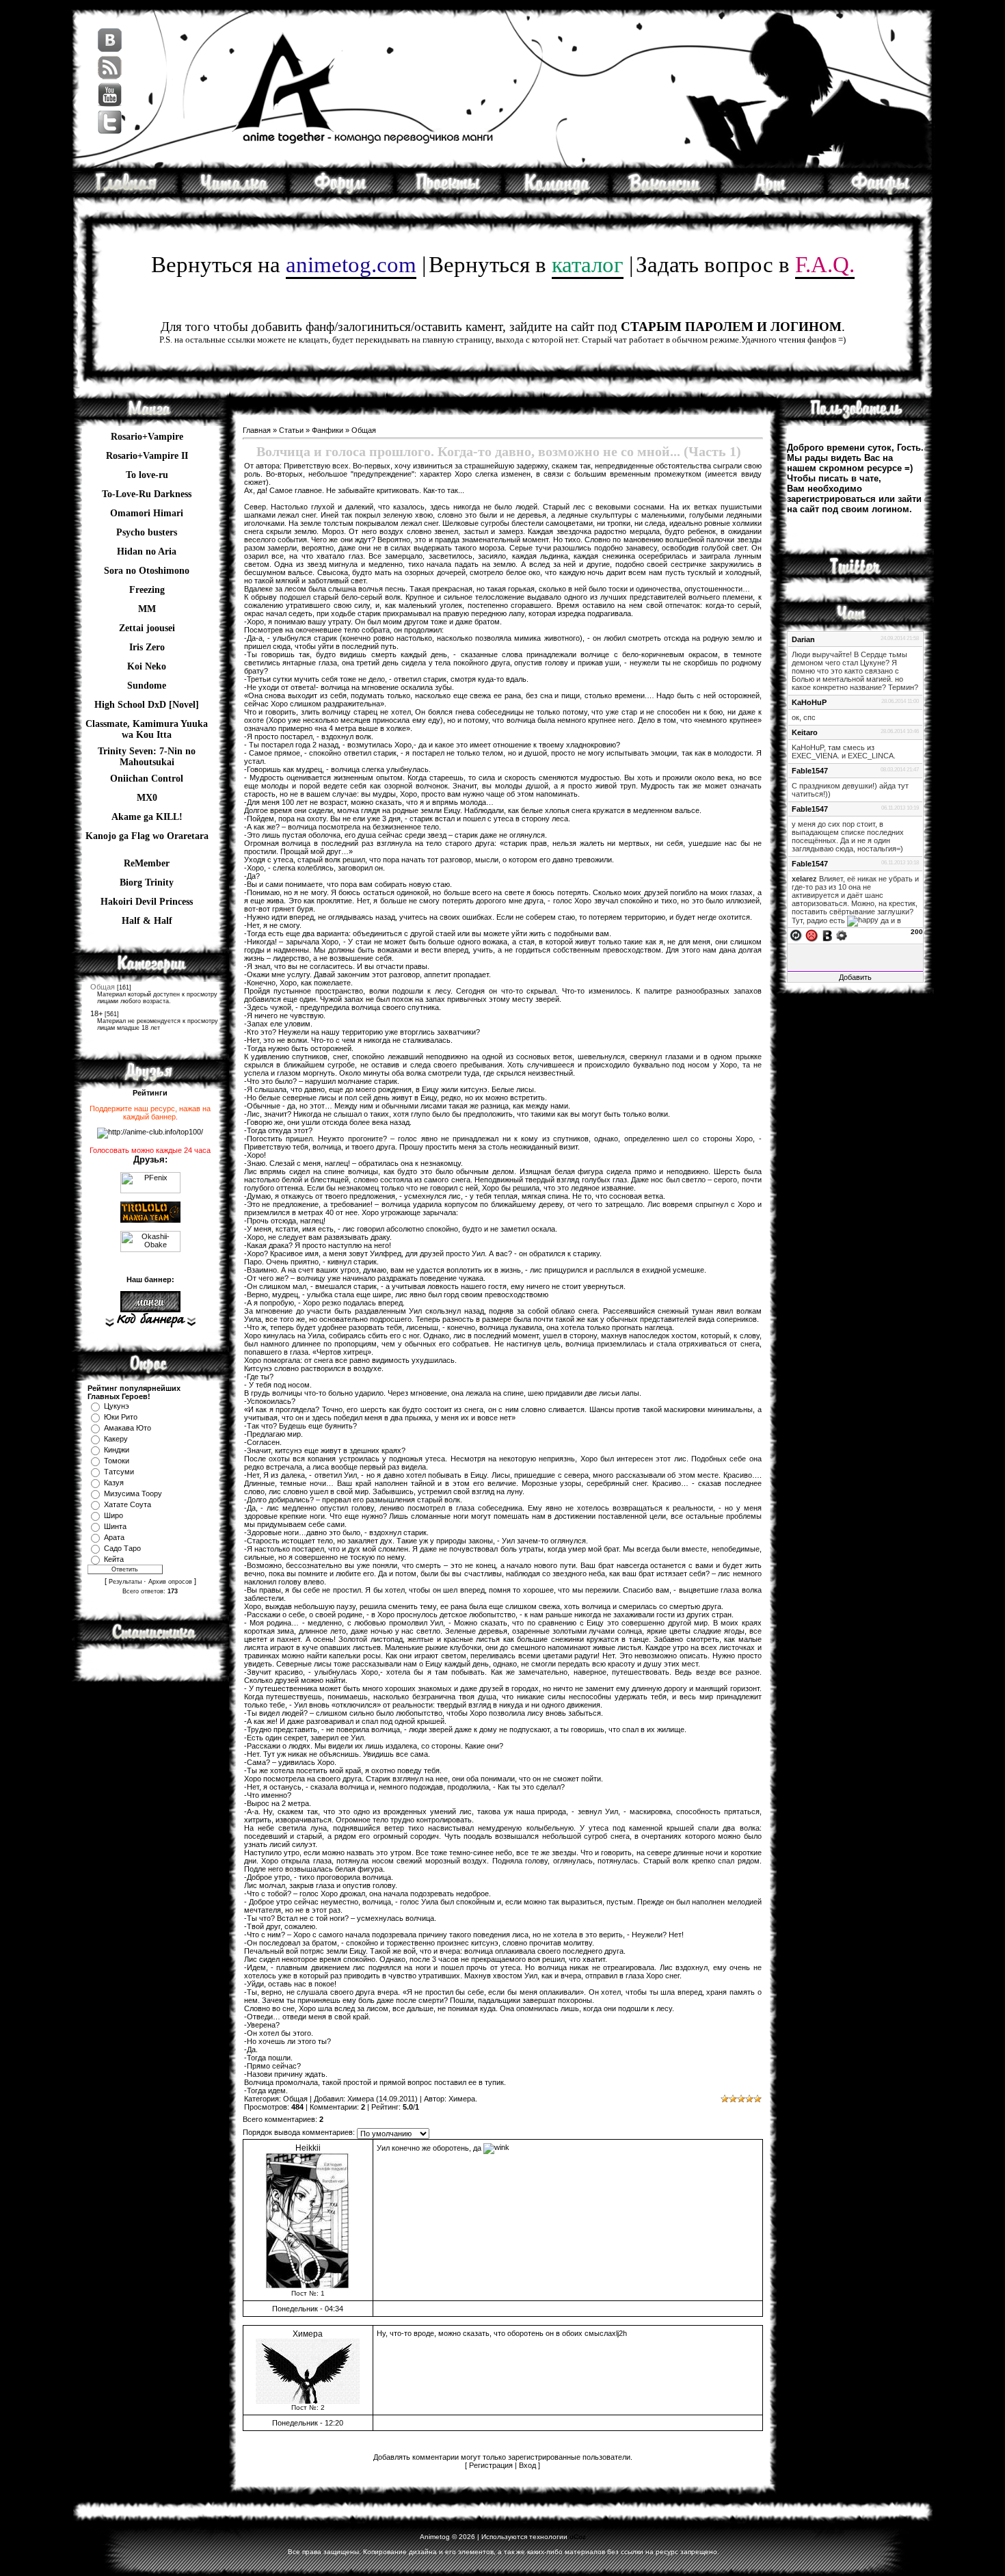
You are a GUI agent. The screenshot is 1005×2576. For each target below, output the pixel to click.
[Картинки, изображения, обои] (772, 192)
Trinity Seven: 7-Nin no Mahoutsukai (147, 753)
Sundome (147, 686)
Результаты (125, 1582)
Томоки (117, 1461)
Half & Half (147, 921)
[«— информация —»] (150, 1320)
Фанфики (327, 430)
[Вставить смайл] (812, 935)
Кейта (114, 1559)
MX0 (147, 798)
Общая (103, 987)
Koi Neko (147, 666)
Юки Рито (121, 1417)
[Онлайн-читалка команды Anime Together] (234, 192)
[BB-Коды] (827, 935)
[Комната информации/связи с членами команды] (557, 192)
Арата (114, 1537)
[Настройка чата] (842, 935)
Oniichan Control (147, 779)
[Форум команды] (341, 192)
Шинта (115, 1526)
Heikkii (308, 2148)
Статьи (291, 430)
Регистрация (491, 2465)
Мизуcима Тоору (133, 1493)
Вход (527, 2465)
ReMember (147, 863)
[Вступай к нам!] (665, 192)
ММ (147, 609)
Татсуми (119, 1472)
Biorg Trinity (147, 882)
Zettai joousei (147, 628)
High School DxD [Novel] (147, 705)
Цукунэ (117, 1406)
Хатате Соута (128, 1504)
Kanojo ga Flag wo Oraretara (147, 836)
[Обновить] (796, 935)
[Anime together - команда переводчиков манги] (126, 192)
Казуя (114, 1483)
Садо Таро (122, 1548)
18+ (96, 1013)
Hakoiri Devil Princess (147, 902)
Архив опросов (170, 1582)
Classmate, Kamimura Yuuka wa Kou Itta (147, 726)
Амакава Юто (128, 1428)
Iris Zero (147, 647)
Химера (361, 2099)
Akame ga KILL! (147, 817)
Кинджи (117, 1450)
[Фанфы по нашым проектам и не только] (880, 192)
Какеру (116, 1439)
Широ (113, 1515)
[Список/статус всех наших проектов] (449, 192)
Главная (257, 430)
